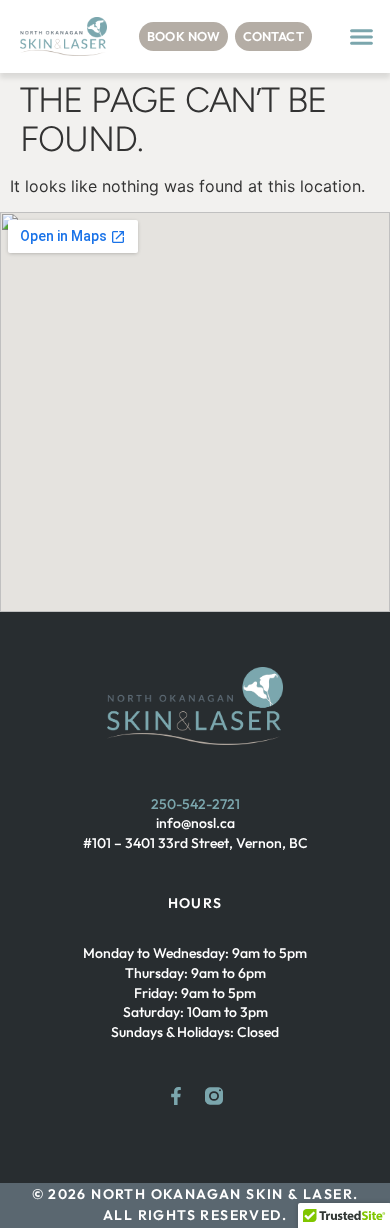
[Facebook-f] (176, 1096)
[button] (362, 37)
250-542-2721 (195, 804)
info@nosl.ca (195, 823)
